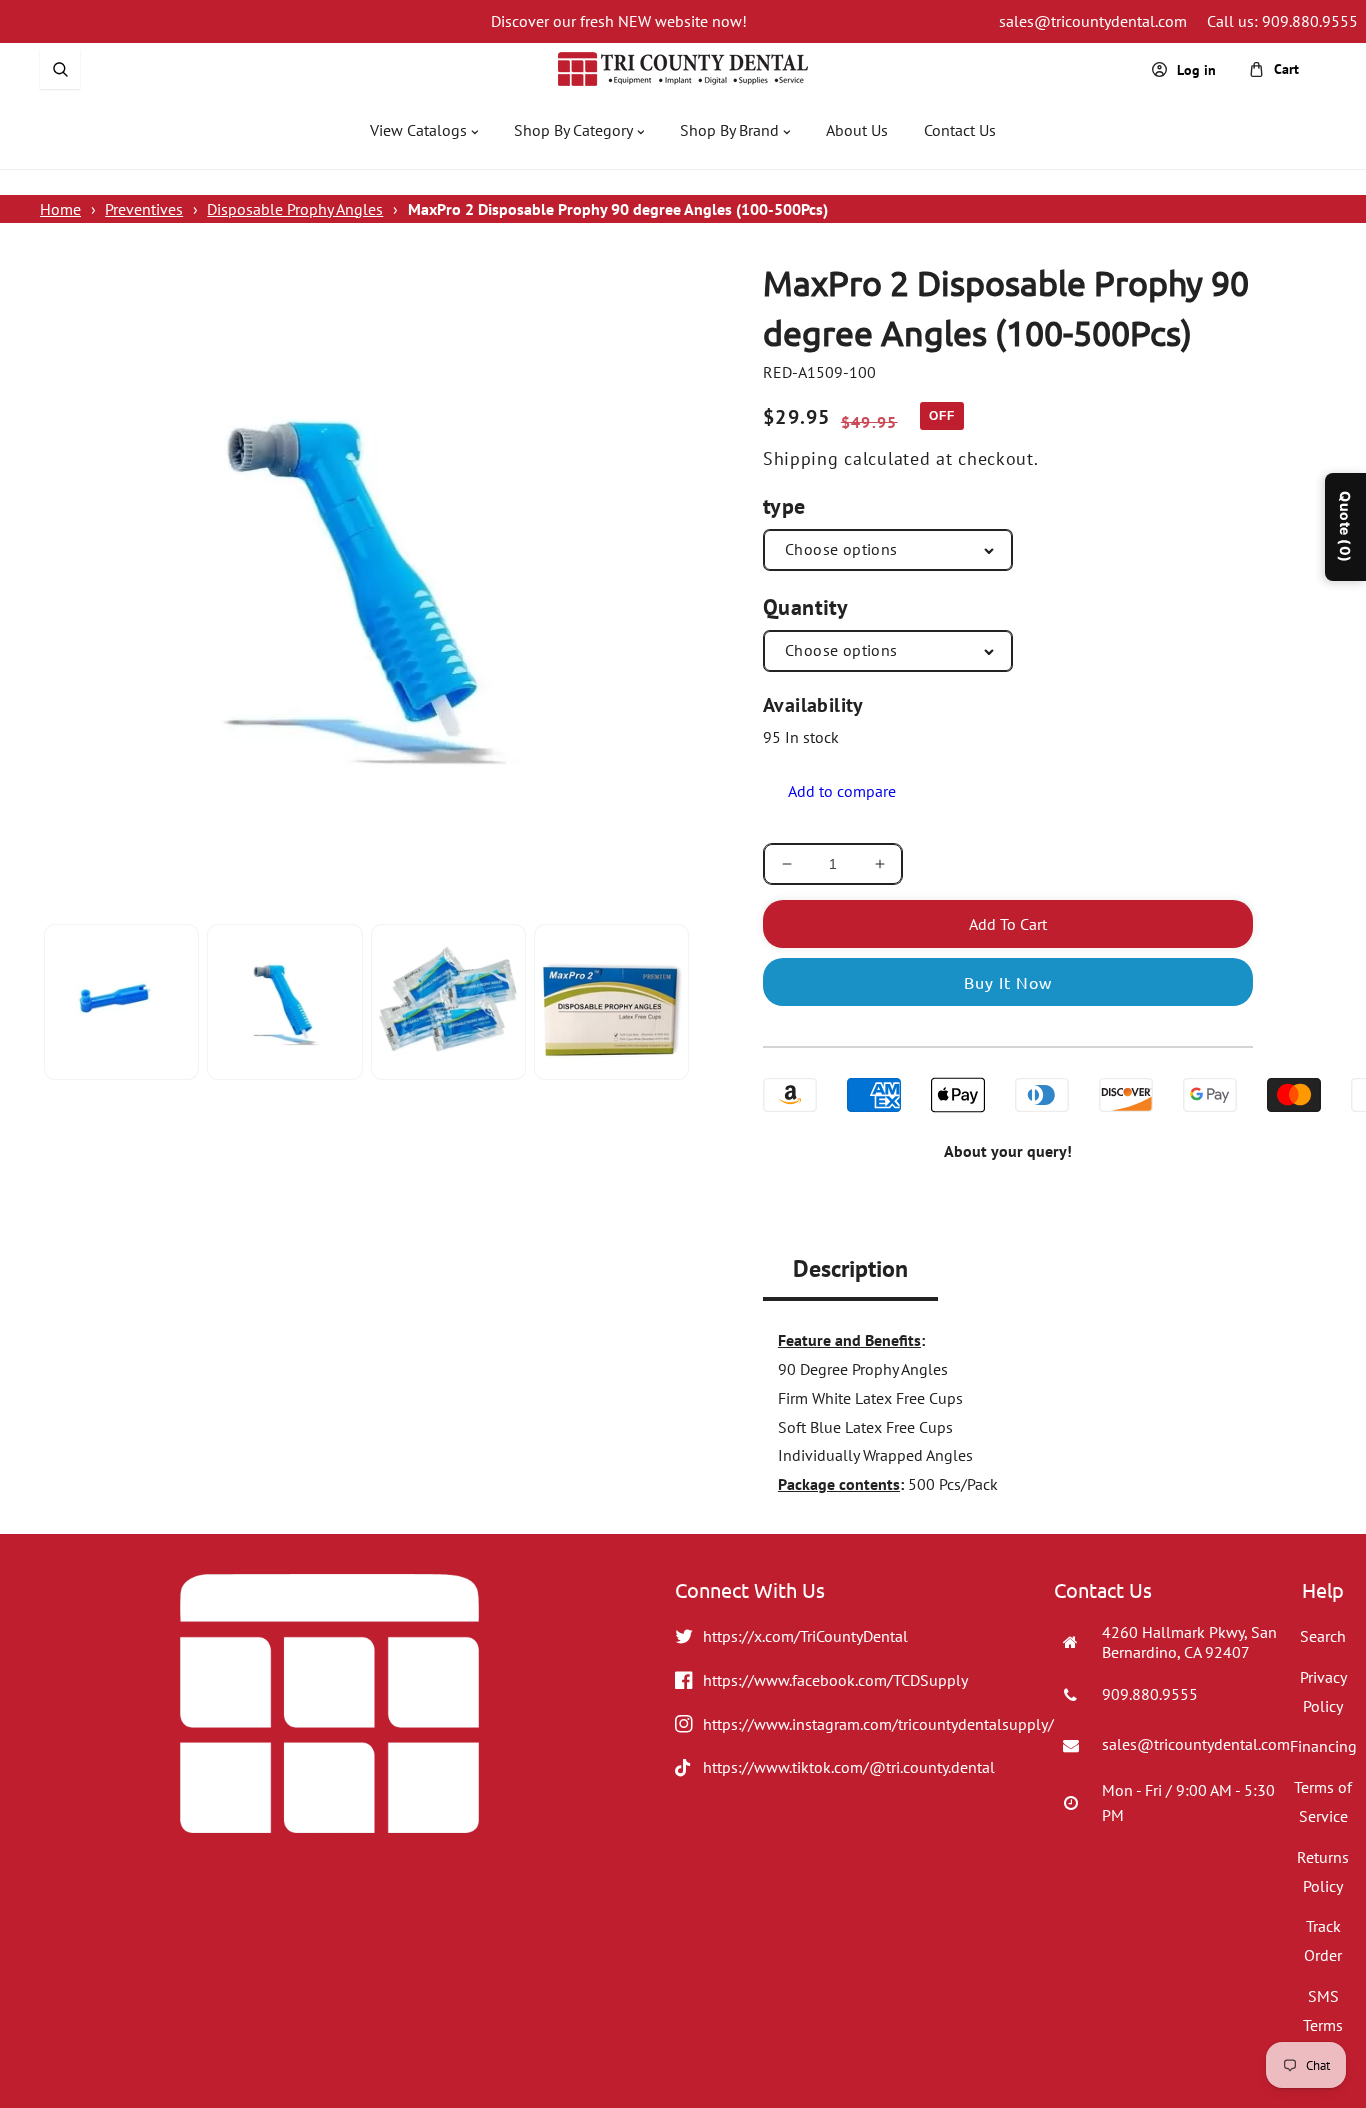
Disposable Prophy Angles (295, 209)
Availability (813, 705)
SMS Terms (1323, 2010)
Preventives (144, 209)
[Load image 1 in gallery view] (121, 1001)
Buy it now (1008, 982)
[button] (60, 69)
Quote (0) (1345, 527)
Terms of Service (1323, 1801)
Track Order (1323, 1940)
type (784, 506)
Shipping (801, 458)
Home (60, 209)
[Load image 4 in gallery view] (611, 1001)
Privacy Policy (1323, 1691)
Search (1323, 1636)
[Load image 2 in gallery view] (284, 1001)
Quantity (805, 607)
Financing (1323, 1746)
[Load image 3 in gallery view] (448, 1001)
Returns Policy (1323, 1871)
